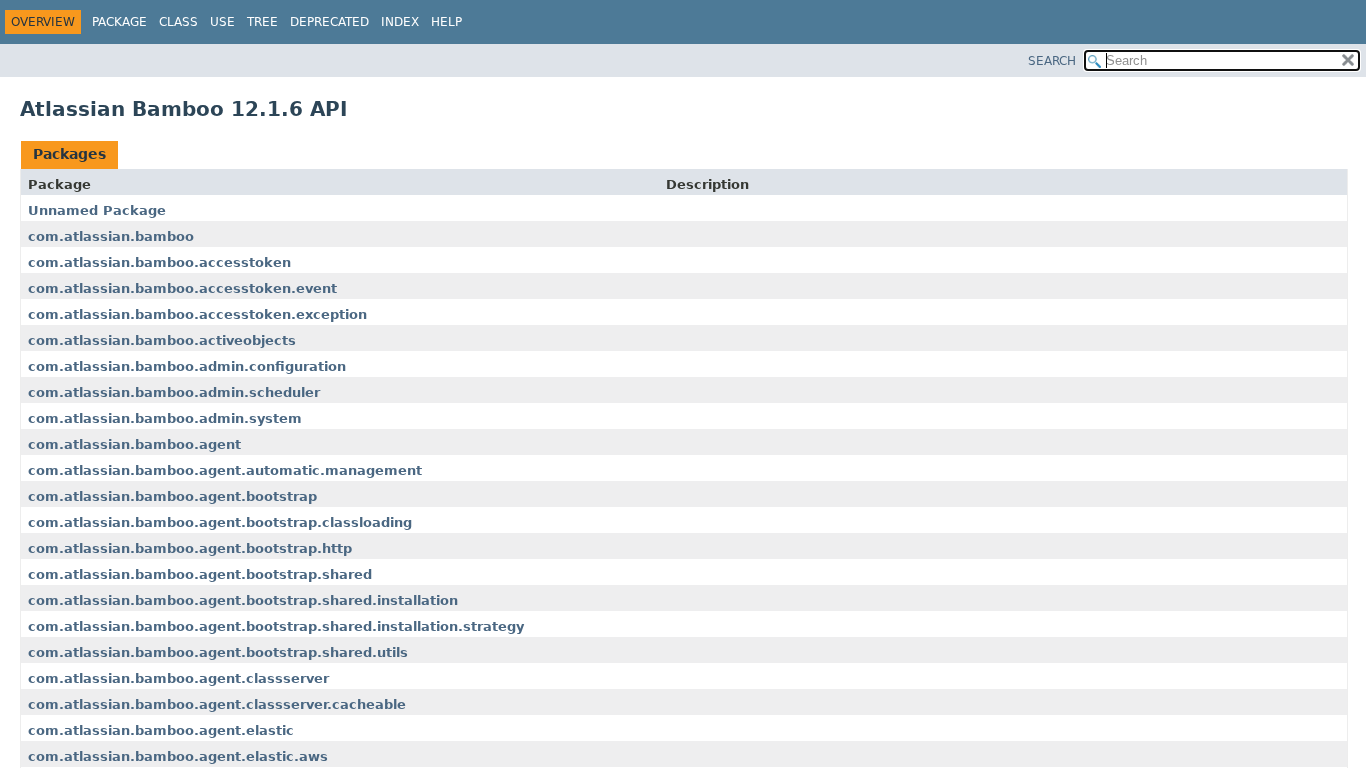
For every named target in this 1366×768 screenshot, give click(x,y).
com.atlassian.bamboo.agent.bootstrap (172, 496)
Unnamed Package (97, 210)
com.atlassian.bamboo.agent (134, 444)
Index (400, 22)
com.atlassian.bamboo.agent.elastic (161, 730)
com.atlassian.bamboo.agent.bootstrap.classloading (220, 522)
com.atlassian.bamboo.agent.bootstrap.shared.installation (243, 600)
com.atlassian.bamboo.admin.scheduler (174, 392)
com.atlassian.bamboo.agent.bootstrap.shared (200, 574)
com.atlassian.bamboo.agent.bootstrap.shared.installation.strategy (276, 626)
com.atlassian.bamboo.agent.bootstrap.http (190, 548)
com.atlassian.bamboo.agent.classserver (178, 678)
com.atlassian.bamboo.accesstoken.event (182, 288)
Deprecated (329, 22)
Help (446, 22)
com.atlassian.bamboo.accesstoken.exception (197, 314)
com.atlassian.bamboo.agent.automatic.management (225, 470)
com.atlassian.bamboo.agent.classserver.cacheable (217, 704)
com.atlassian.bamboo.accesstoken (159, 262)
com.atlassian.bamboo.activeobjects (162, 340)
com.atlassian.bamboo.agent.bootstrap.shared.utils (218, 652)
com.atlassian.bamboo (111, 236)
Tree (262, 22)
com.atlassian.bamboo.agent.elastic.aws (178, 756)
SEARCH (1052, 61)
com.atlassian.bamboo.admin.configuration (187, 366)
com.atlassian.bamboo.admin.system (165, 418)
